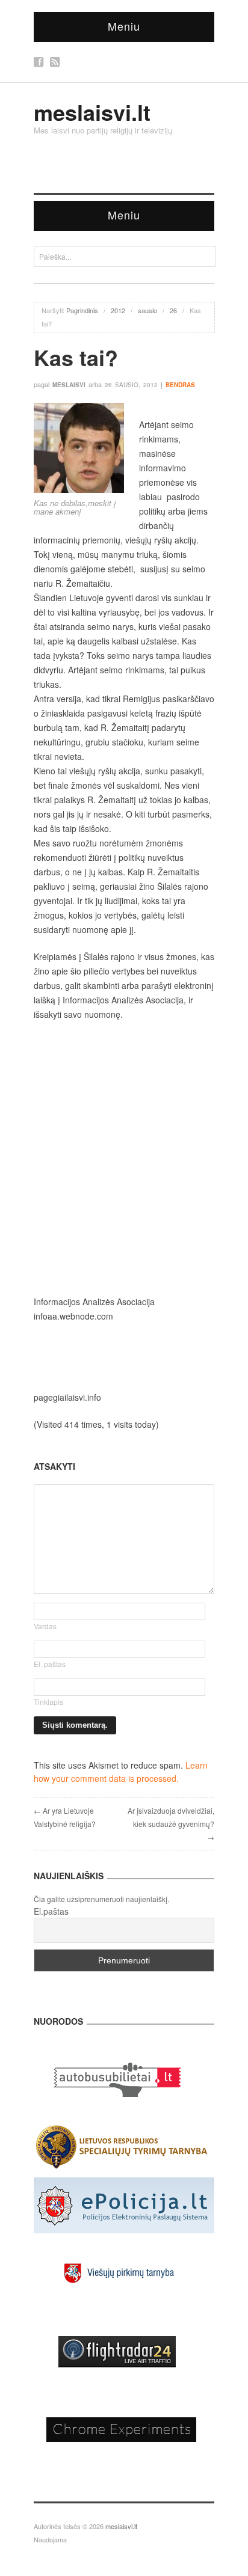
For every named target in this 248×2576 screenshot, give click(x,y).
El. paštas (50, 1664)
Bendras (180, 385)
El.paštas (51, 1911)
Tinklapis (48, 1702)
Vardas (45, 1626)
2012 (118, 310)
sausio (147, 310)
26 (173, 310)
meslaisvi (69, 385)
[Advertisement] (124, 1158)
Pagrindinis (82, 310)
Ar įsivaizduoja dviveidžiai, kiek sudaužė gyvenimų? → (171, 1824)
